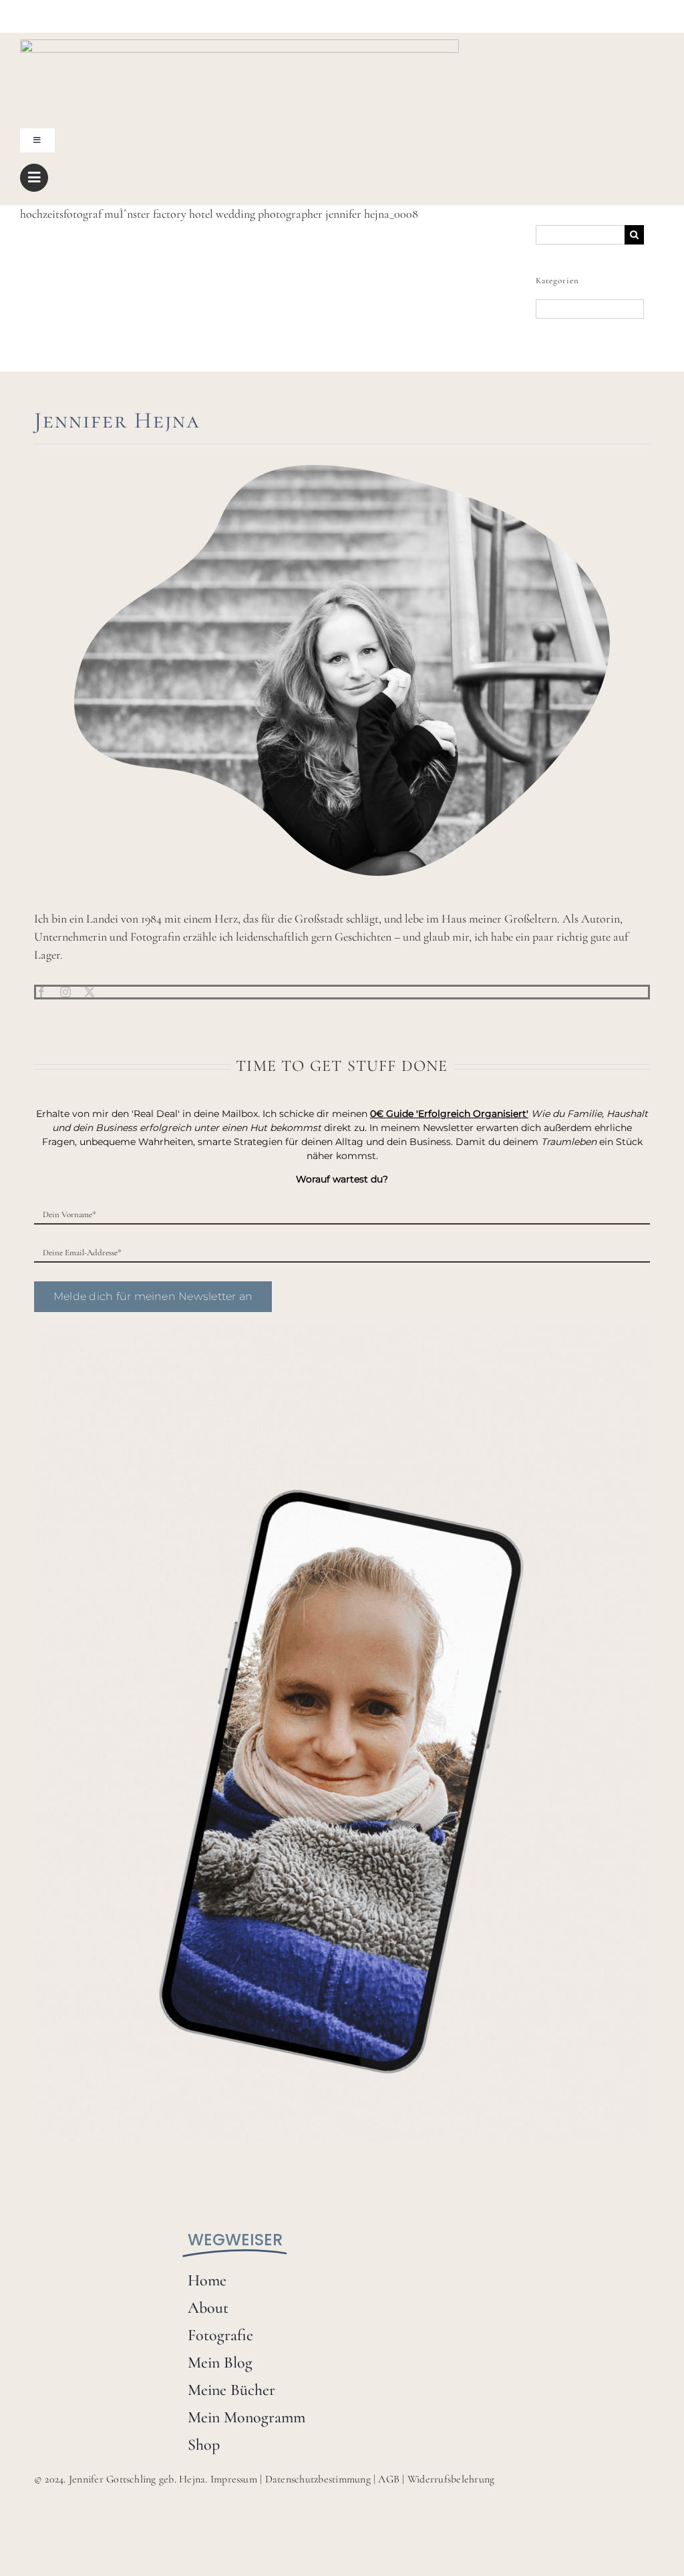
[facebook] (41, 992)
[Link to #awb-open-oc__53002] (34, 178)
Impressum (234, 2479)
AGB (389, 2479)
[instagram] (65, 992)
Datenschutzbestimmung (318, 2479)
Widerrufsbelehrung (451, 2479)
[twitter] (90, 992)
